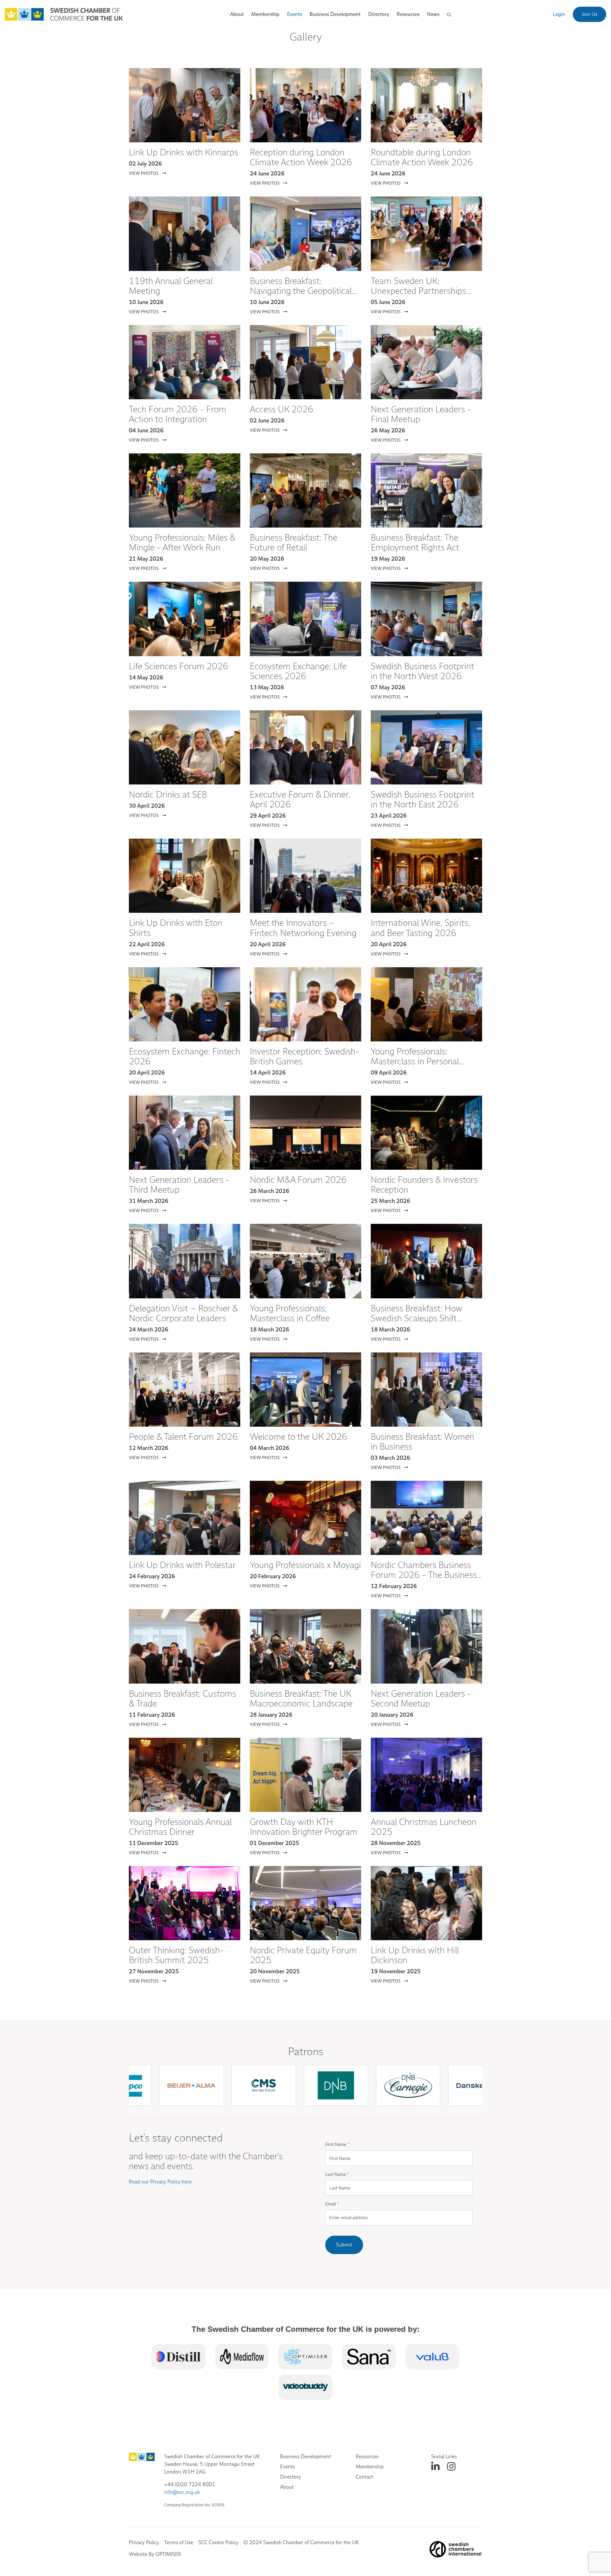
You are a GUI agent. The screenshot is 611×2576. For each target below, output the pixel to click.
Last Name (337, 2174)
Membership (370, 2467)
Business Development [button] (335, 14)
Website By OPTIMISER (155, 2554)
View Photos (144, 173)
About (287, 2487)
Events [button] (295, 14)
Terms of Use (179, 2542)
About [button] (237, 14)
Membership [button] (265, 14)
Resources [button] (408, 14)
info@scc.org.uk (182, 2492)
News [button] (433, 14)
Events (288, 2467)
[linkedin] (435, 2467)
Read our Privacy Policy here (160, 2182)
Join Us (590, 14)
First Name (337, 2144)
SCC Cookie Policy (218, 2542)
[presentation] (308, 2113)
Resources (367, 2456)
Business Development (305, 2456)
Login (559, 14)
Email (332, 2204)
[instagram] (451, 2467)
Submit (344, 2245)
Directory (379, 14)
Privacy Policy (144, 2542)
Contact (365, 2477)
